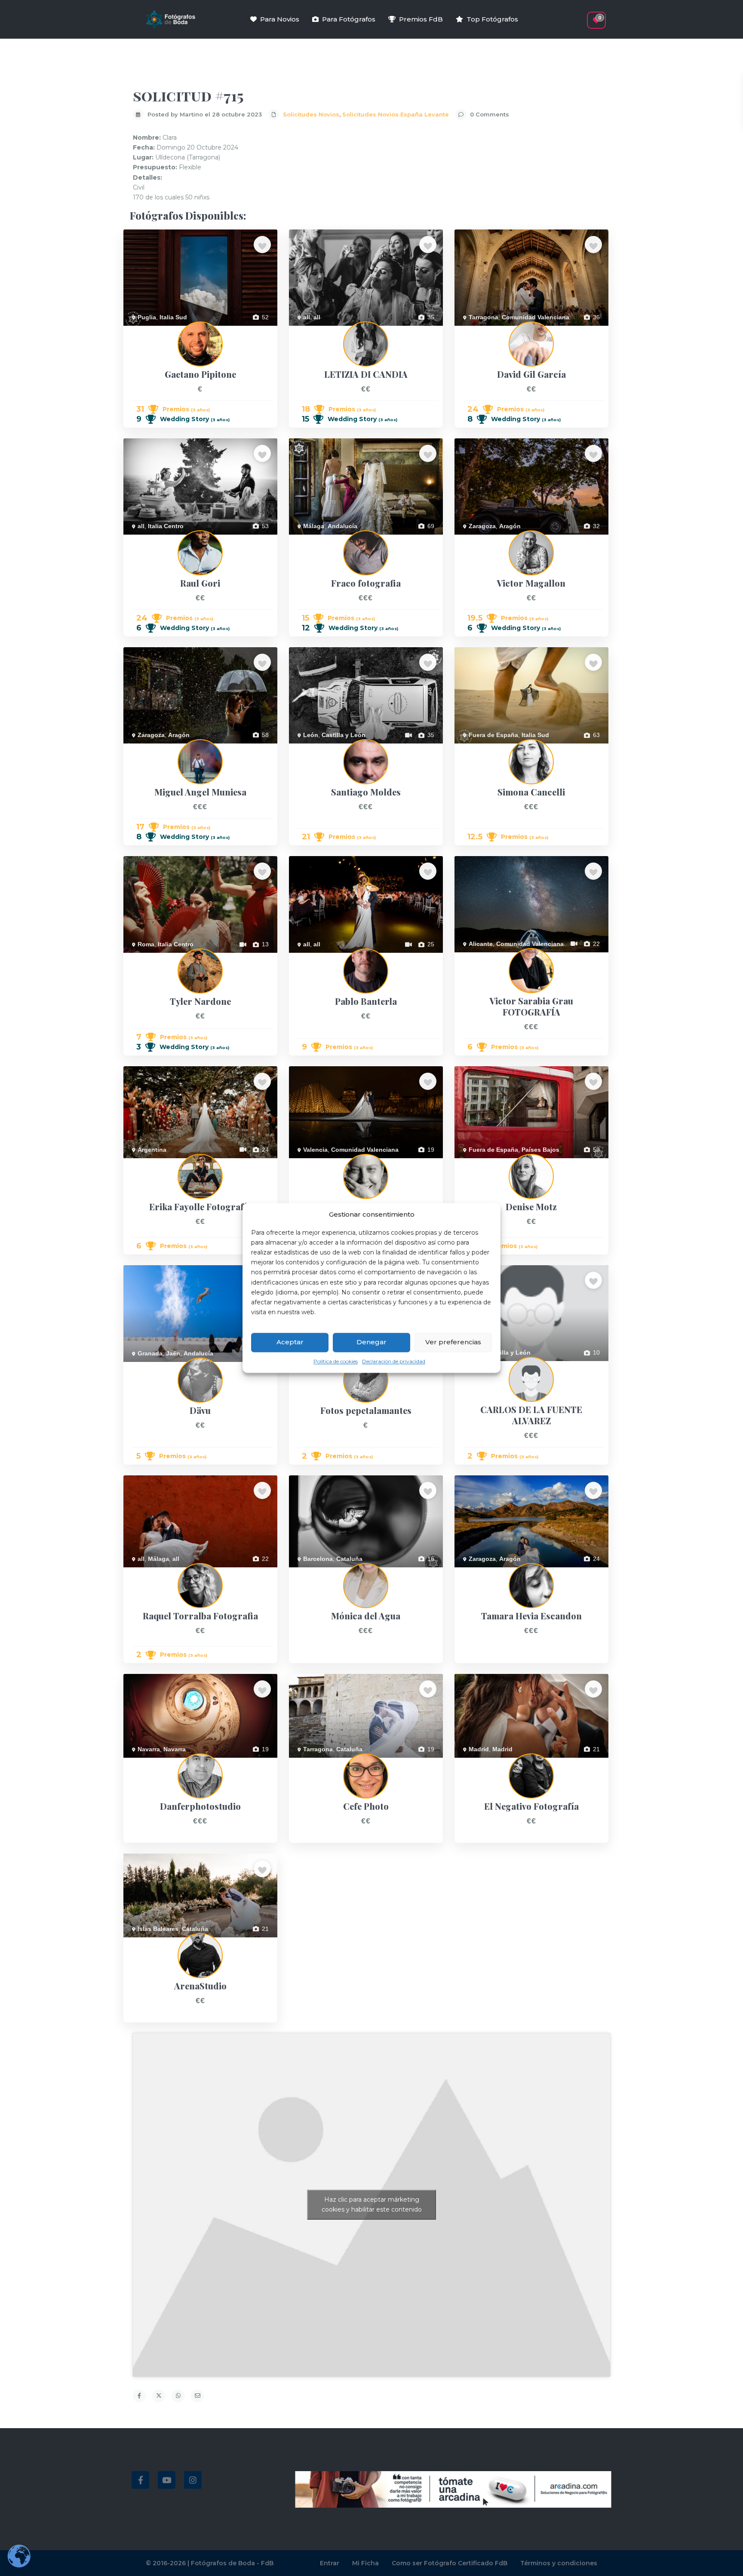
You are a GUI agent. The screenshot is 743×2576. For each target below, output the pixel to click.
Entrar (330, 2563)
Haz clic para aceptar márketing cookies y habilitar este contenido (372, 2204)
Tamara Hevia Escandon (488, 1572)
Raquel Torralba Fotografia (160, 1572)
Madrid (479, 1749)
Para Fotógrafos (349, 19)
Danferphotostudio (149, 1762)
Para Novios (280, 19)
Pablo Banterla (309, 958)
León (311, 735)
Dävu (130, 1367)
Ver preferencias (453, 1342)
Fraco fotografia (311, 539)
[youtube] (167, 2480)
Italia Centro (166, 526)
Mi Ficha (365, 2563)
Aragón (510, 526)
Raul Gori (136, 539)
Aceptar (290, 1342)
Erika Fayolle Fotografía (156, 1163)
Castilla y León (344, 735)
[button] (581, 16)
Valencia (315, 1150)
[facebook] (140, 2480)
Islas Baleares (158, 1929)
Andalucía (342, 526)
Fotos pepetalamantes (319, 1367)
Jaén (173, 1353)
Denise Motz (471, 1163)
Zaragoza (482, 526)
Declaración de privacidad (394, 1361)
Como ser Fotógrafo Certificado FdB (450, 2563)
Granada (150, 1353)
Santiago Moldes (312, 748)
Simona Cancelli (476, 748)
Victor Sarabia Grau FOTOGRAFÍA (502, 957)
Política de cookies (336, 1361)
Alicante (481, 944)
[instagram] (193, 2480)
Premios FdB (421, 19)
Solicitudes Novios (311, 114)
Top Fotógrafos (492, 19)
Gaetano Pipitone (147, 330)
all (307, 317)
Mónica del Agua (312, 1572)
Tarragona (484, 317)
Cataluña (349, 1559)
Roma (146, 944)
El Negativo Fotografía (485, 1762)
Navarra (149, 1749)
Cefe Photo (304, 1762)
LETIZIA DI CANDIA (316, 330)
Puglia (147, 317)
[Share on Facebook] (139, 2396)
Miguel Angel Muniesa (153, 748)
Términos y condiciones (559, 2563)
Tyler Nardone (143, 958)
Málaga (314, 526)
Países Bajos (540, 1150)
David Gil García (477, 330)
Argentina (152, 1150)
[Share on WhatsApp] (178, 2396)
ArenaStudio (140, 1942)
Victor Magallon (476, 539)
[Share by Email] (197, 2396)
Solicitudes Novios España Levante (396, 114)
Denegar (371, 1342)
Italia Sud (173, 317)
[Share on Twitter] (159, 2396)
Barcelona (318, 1559)
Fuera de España (493, 735)
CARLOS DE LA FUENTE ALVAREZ (503, 1366)
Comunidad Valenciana (536, 317)
